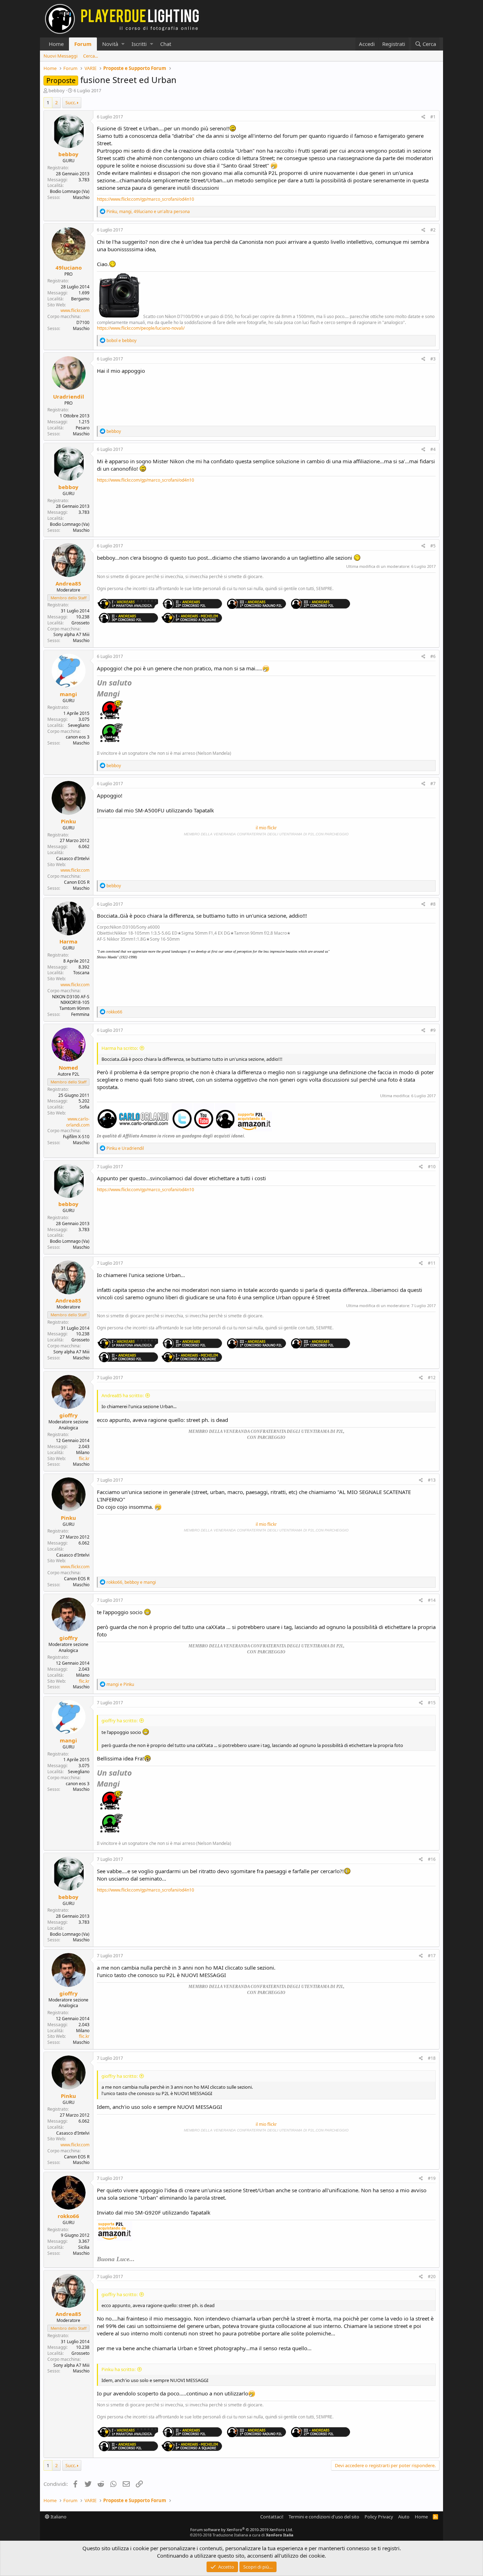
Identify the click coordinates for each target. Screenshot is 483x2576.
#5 (433, 546)
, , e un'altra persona (148, 211)
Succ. (71, 102)
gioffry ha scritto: (120, 1721)
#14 (432, 1600)
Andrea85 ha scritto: (123, 1395)
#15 (432, 1703)
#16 (432, 1859)
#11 (432, 1263)
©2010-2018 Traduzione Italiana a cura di (242, 2535)
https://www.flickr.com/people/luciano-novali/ (141, 328)
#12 (432, 1378)
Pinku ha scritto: (118, 2369)
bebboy (57, 90)
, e (131, 1582)
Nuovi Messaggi (60, 56)
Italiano (58, 2517)
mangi (68, 694)
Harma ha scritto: (120, 1048)
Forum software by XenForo (242, 2530)
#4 (433, 449)
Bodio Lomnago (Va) (70, 191)
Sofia (85, 1107)
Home (56, 44)
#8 (433, 904)
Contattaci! (272, 2517)
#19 (432, 2178)
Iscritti (139, 44)
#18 (432, 2058)
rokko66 (68, 2216)
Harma (68, 941)
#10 (432, 1167)
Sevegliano (79, 725)
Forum (83, 44)
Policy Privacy (379, 2517)
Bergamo (80, 299)
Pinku (68, 821)
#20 (432, 2277)
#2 (433, 230)
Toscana (81, 973)
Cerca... (91, 56)
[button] (123, 44)
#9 (433, 1030)
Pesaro (83, 428)
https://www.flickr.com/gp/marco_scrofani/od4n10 (146, 199)
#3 (433, 359)
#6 (433, 656)
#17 (432, 1956)
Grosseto (80, 623)
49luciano (69, 267)
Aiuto (404, 2517)
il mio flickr (266, 828)
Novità (110, 44)
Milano (83, 1452)
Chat (166, 44)
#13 (432, 1480)
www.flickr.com (75, 310)
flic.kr (84, 1458)
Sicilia (84, 2247)
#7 (433, 784)
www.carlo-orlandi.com (78, 1122)
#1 (433, 117)
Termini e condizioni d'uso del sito (324, 2517)
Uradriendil (69, 396)
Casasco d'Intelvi (73, 858)
